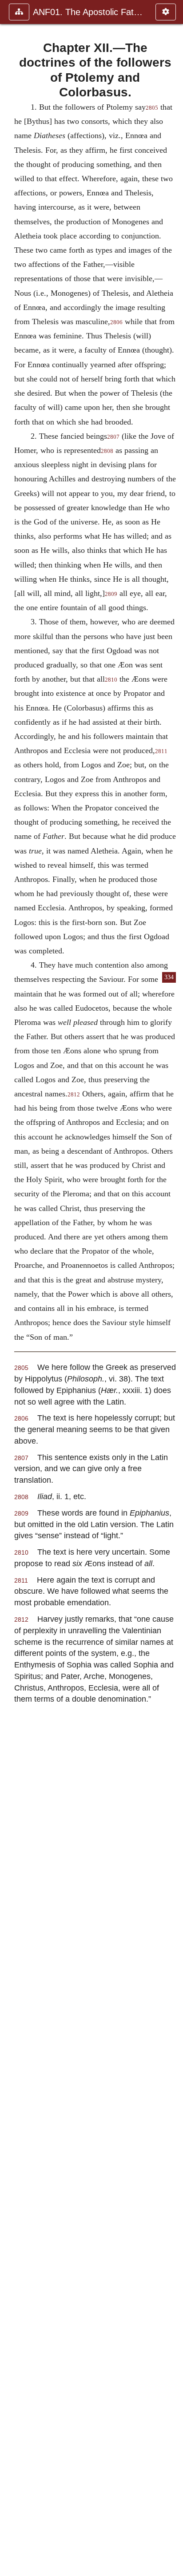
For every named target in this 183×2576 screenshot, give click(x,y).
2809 (111, 594)
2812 (74, 1095)
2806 (116, 322)
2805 (152, 108)
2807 (113, 437)
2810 (111, 680)
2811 (161, 751)
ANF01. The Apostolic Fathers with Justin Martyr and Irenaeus (90, 12)
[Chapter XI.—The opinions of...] (10, 1288)
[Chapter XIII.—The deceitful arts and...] (173, 1288)
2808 (107, 451)
